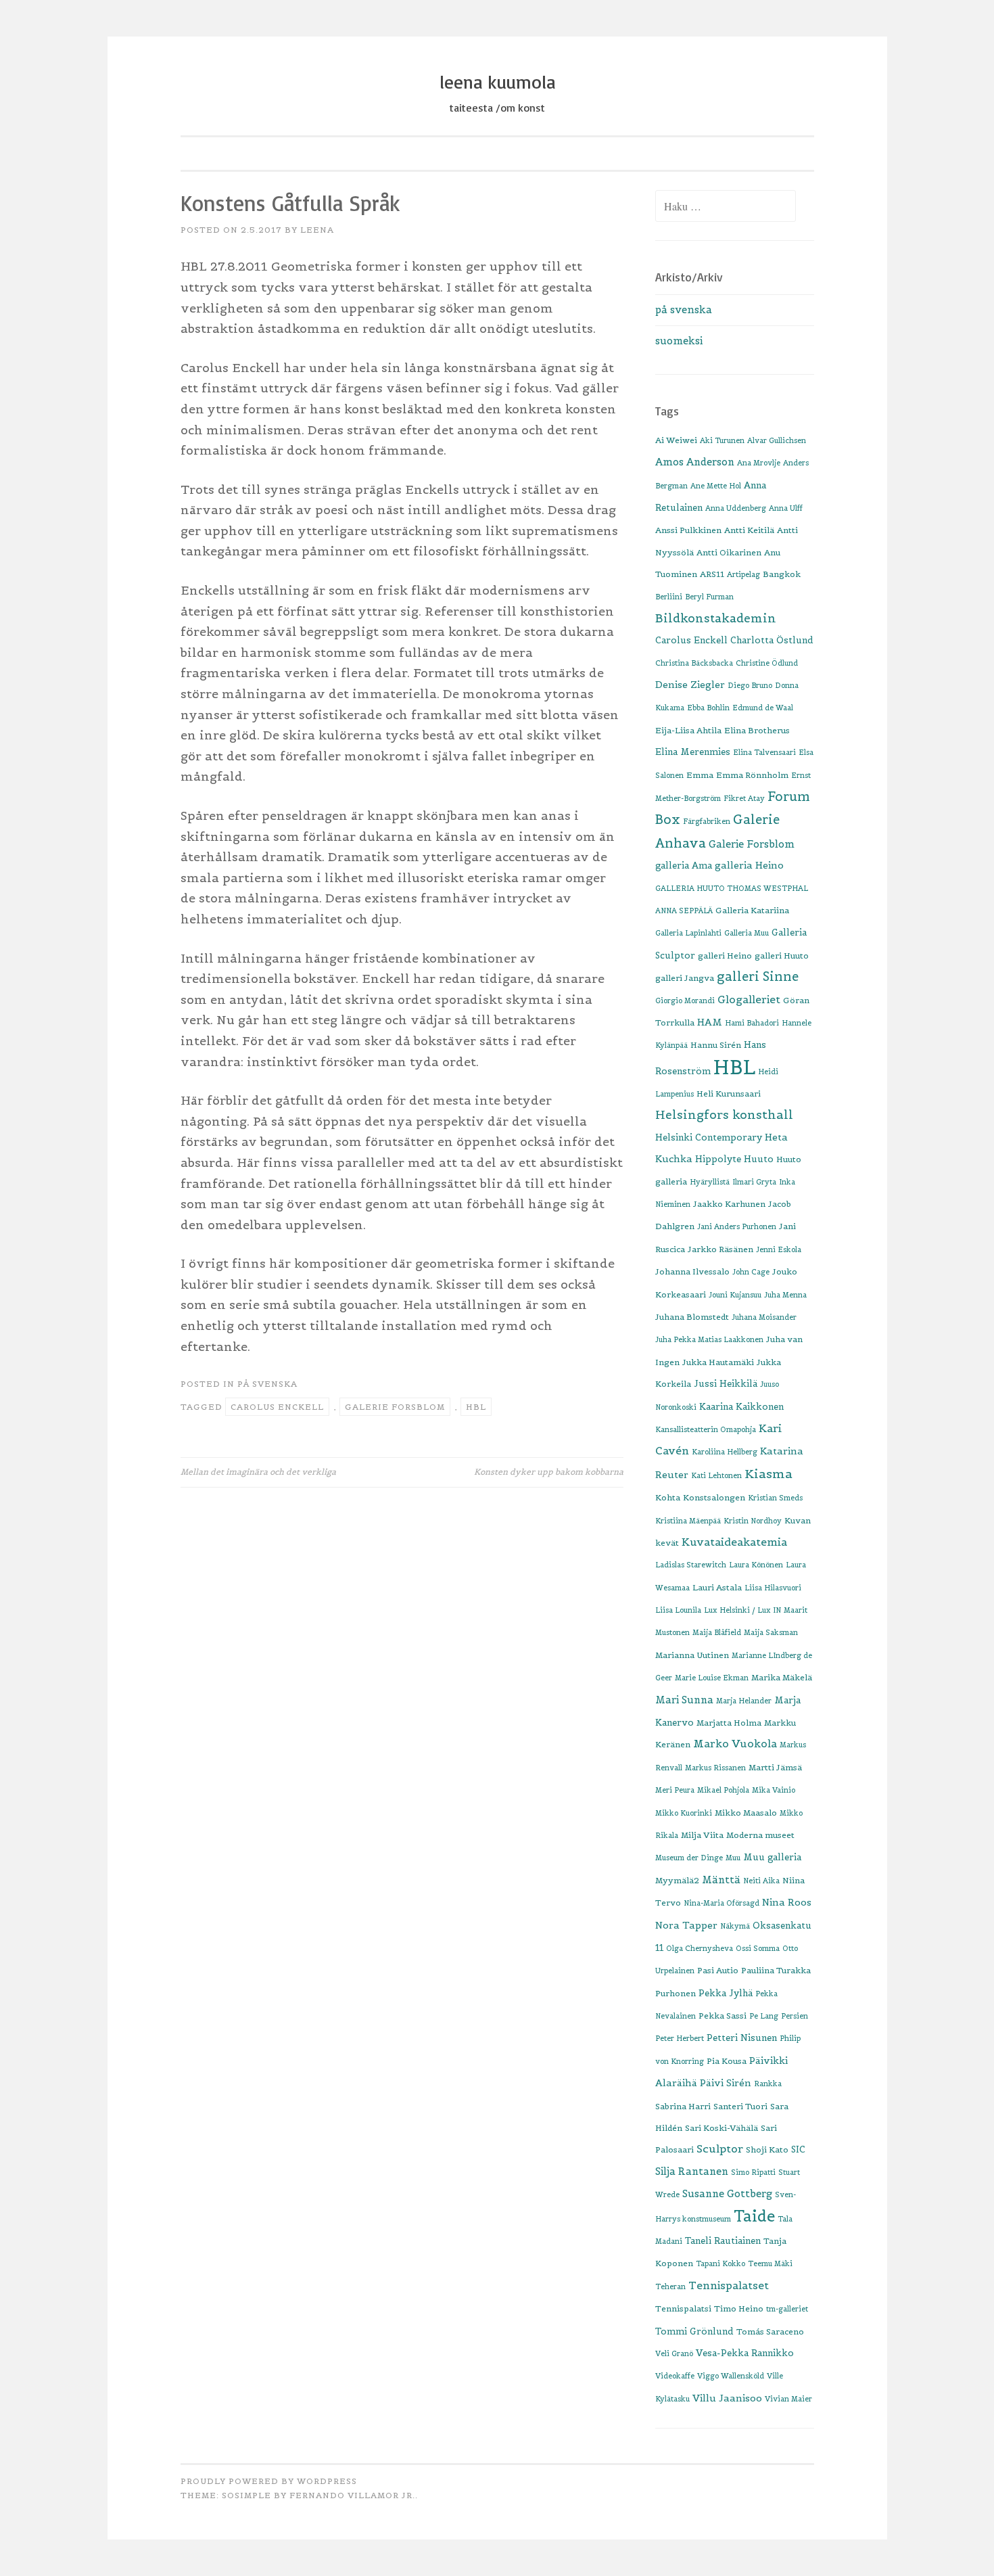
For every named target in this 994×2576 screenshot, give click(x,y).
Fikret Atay (744, 798)
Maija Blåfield (717, 1632)
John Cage (751, 1272)
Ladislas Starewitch (691, 1565)
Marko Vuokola (735, 1744)
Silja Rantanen (692, 2171)
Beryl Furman (709, 597)
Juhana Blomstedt (692, 1317)
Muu (733, 1858)
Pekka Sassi (723, 2016)
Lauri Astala (717, 1587)
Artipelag (743, 574)
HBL (476, 1407)
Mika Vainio (774, 1790)
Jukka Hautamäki (718, 1362)
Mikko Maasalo (746, 1813)
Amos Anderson (695, 462)
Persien (795, 2016)
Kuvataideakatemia (734, 1542)
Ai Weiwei (676, 440)
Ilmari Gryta (754, 1182)
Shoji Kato (767, 2149)
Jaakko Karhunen (729, 1204)
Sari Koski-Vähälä (721, 2128)
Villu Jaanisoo (727, 2398)
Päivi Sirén (726, 2083)
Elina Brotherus (757, 730)
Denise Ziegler (690, 685)
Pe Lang (764, 2016)
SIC (798, 2149)
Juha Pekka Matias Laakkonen (709, 1339)
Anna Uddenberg (736, 508)
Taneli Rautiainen (723, 2241)
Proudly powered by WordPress (269, 2481)
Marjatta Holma (729, 1723)
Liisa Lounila (678, 1610)
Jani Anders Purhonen (737, 1226)
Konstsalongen (714, 1497)
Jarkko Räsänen (720, 1249)
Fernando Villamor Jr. (352, 2495)
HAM (710, 1022)
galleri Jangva (685, 978)
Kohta (668, 1497)
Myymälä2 (677, 1880)
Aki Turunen (722, 440)
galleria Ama (684, 866)
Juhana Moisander (764, 1317)
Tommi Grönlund (694, 2331)
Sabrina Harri (683, 2106)
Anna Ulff (786, 508)
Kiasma (768, 1474)
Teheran (670, 2286)
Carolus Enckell (277, 1407)
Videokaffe (675, 2376)
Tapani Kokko (720, 2263)
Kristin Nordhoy (753, 1521)
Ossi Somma (758, 1948)
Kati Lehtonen (716, 1475)
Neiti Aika (761, 1881)
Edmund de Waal (763, 708)
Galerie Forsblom (395, 1407)
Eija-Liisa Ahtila (688, 730)
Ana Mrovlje (759, 463)
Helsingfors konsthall (724, 1115)
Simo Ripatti (753, 2172)
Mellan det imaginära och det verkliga (258, 1472)
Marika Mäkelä (782, 1677)
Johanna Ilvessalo (692, 1271)
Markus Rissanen (715, 1768)
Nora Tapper (686, 1925)
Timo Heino (739, 2308)
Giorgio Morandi (685, 1001)
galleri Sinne (758, 976)
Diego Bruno (750, 685)
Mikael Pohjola (723, 1790)
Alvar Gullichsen (777, 440)
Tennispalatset (729, 2285)
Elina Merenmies (693, 752)
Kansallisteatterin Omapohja (706, 1429)
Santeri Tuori (740, 2106)
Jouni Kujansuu (735, 1295)
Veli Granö (674, 2353)
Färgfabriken (707, 821)
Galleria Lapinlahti (688, 933)
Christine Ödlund (767, 663)
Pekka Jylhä (726, 1993)
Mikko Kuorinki (684, 1813)
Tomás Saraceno (770, 2331)
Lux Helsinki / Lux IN (742, 1610)
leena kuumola (497, 82)
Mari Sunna (684, 1700)
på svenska (267, 1384)
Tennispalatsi (683, 2308)
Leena (317, 230)
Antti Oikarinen (729, 552)
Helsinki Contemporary (709, 1137)
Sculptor (720, 2148)
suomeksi (679, 341)
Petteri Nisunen (742, 2038)
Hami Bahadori (752, 1023)
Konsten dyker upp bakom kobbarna (549, 1472)
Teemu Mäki (770, 2263)
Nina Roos (787, 1902)
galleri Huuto (782, 956)
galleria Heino (749, 865)
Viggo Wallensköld (731, 2376)
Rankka (768, 2084)
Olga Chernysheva (700, 1948)
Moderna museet (760, 1835)
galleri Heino (725, 956)
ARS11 (712, 574)
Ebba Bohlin (708, 708)
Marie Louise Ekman (712, 1678)
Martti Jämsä (775, 1767)
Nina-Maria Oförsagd (721, 1903)
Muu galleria (772, 1857)
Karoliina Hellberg (725, 1452)
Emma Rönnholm (752, 775)
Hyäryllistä (710, 1182)
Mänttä (721, 1880)
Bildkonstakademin (716, 618)
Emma (700, 775)
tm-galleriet (787, 2309)
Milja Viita (702, 1835)
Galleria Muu (747, 933)
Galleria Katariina (752, 910)
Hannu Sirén (716, 1045)
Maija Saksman (771, 1632)
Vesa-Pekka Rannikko (745, 2353)
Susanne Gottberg (727, 2193)
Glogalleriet (749, 999)
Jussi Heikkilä (726, 1384)
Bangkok (782, 574)
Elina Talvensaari (764, 752)
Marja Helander (744, 1701)
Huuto (759, 1159)
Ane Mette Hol (716, 486)
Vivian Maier (788, 2399)
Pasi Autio (718, 1970)
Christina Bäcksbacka (694, 663)
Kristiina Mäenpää (688, 1521)
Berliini (669, 597)
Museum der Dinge (689, 1858)
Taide (754, 2216)
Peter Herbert (680, 2038)
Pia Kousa (727, 2061)
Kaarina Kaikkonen (741, 1407)
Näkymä (735, 1926)
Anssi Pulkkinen (688, 530)
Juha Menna (785, 1295)
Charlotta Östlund (772, 640)
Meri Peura (675, 1790)
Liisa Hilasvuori (773, 1588)
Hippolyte (718, 1159)
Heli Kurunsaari (729, 1094)
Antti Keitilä (749, 530)
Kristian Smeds (775, 1498)
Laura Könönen (756, 1565)
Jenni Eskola (779, 1249)
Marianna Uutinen (692, 1655)
